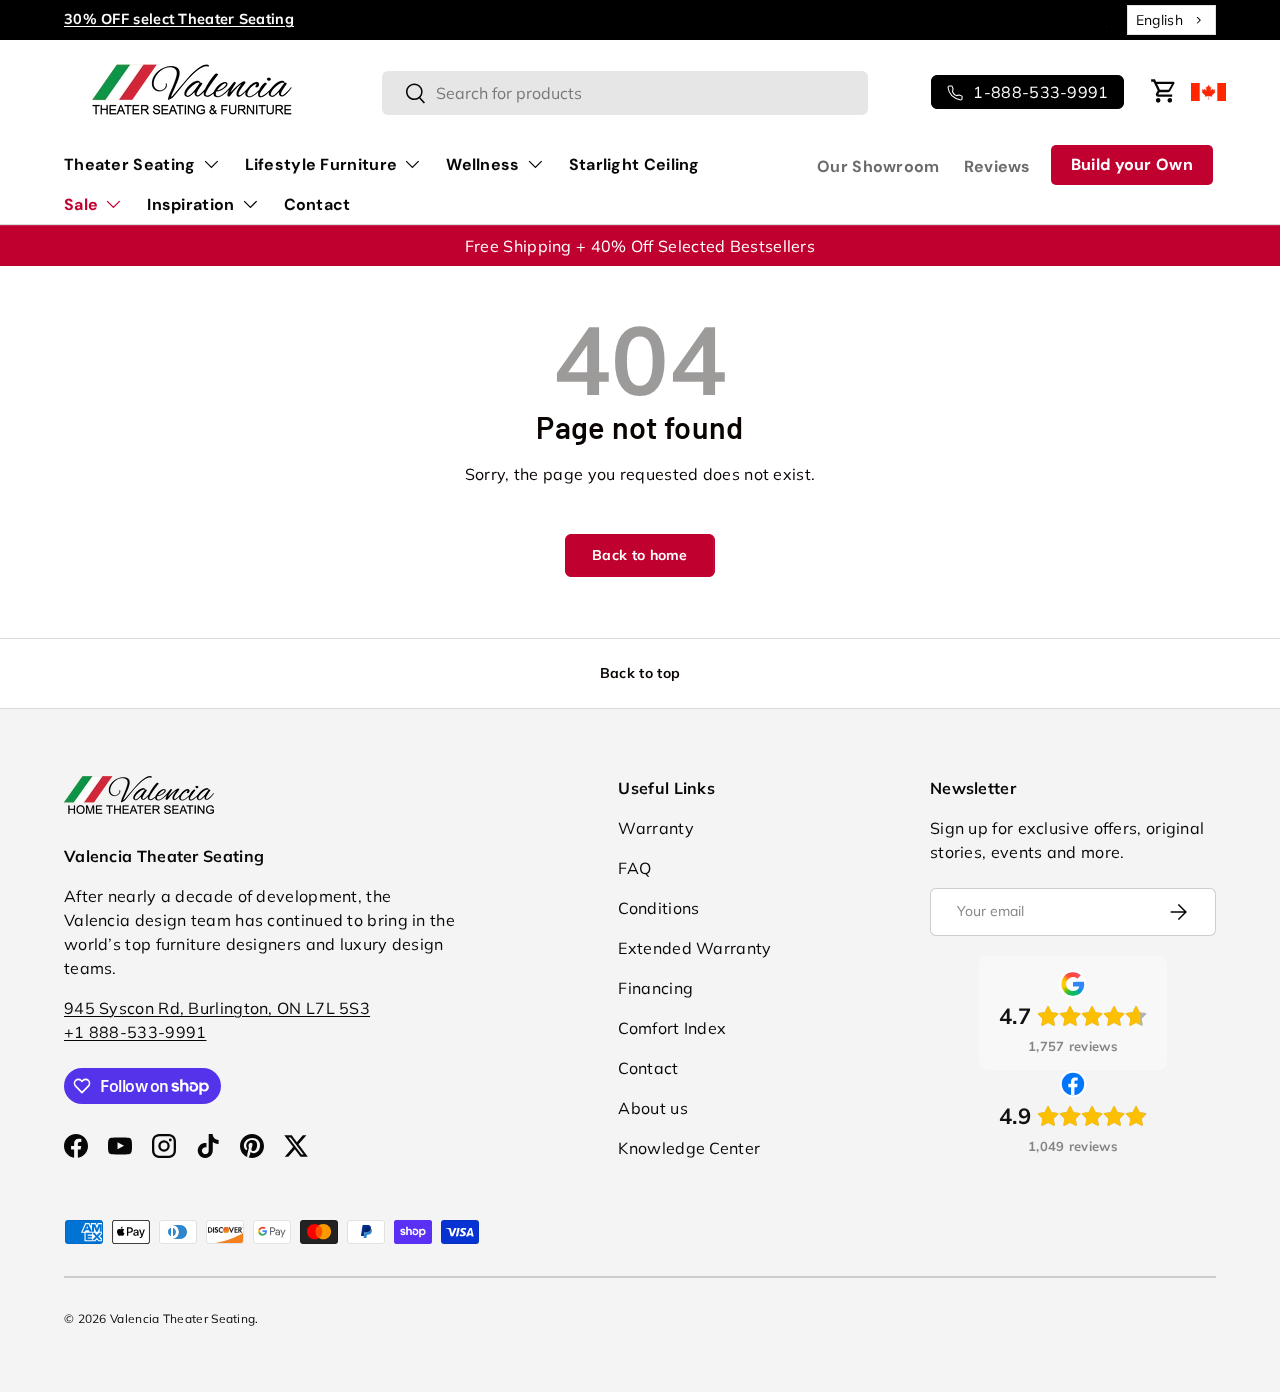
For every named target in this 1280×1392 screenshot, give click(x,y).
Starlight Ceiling (634, 164)
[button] (1164, 91)
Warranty (655, 828)
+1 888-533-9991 (135, 1032)
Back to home (640, 555)
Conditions (658, 908)
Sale (81, 204)
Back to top (640, 673)
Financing (655, 988)
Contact (317, 204)
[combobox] (1171, 20)
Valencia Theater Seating (182, 1318)
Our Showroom (878, 166)
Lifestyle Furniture (321, 164)
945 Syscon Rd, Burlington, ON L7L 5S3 (217, 1008)
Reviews (997, 166)
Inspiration (190, 204)
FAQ (634, 868)
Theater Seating (130, 164)
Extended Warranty (694, 948)
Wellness (482, 164)
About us (652, 1108)
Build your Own (1132, 164)
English (1159, 20)
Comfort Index (672, 1028)
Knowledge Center (689, 1148)
